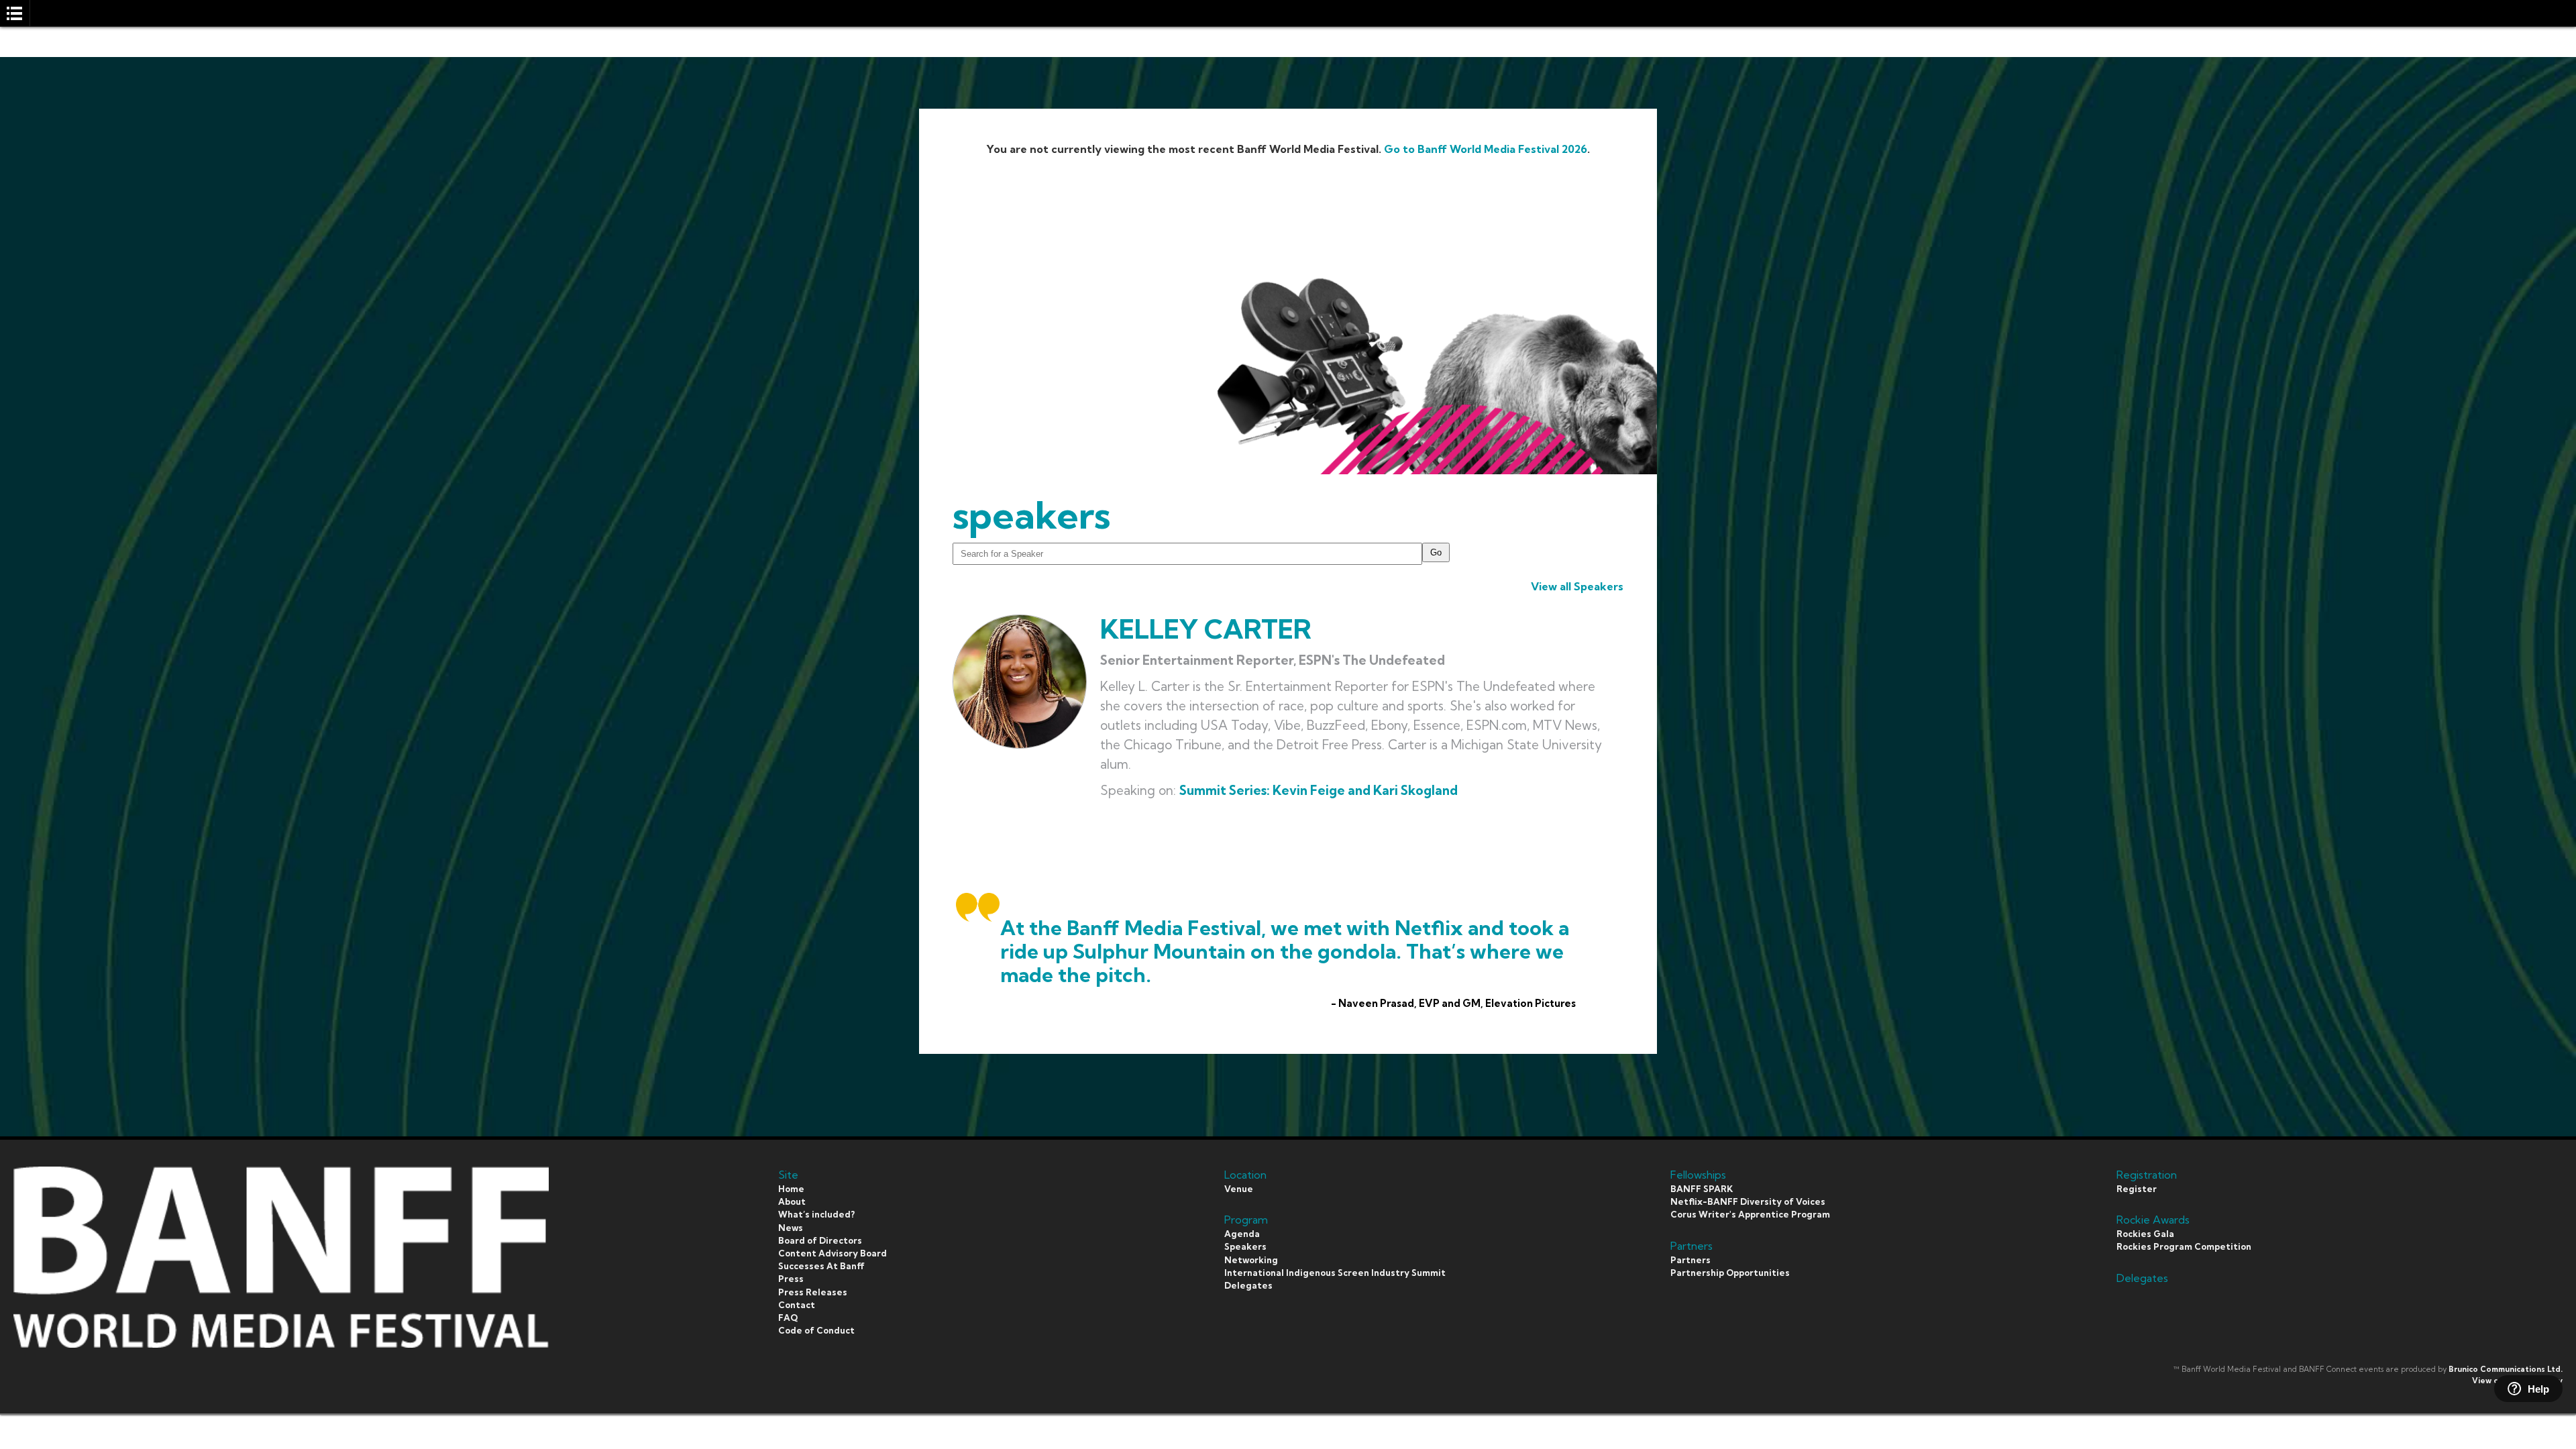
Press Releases (813, 1292)
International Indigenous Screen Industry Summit (1335, 1273)
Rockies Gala (2145, 1234)
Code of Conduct (816, 1330)
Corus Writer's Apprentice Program (1750, 1214)
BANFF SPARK (1702, 1189)
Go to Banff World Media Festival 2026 (1486, 149)
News (791, 1228)
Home (791, 1189)
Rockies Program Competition (2184, 1246)
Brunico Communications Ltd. (2506, 1369)
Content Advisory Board (833, 1253)
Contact (797, 1305)
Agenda (1242, 1234)
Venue (1239, 1189)
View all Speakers (1577, 586)
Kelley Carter (1206, 629)
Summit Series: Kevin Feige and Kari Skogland (1319, 790)
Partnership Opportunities (1730, 1273)
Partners (1690, 1260)
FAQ (788, 1318)
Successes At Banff (821, 1266)
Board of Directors (820, 1240)
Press (791, 1279)
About (792, 1201)
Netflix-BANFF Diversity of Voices (1748, 1201)
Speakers (1245, 1246)
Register (2137, 1189)
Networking (1251, 1260)
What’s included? (816, 1214)
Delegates (1248, 1285)
